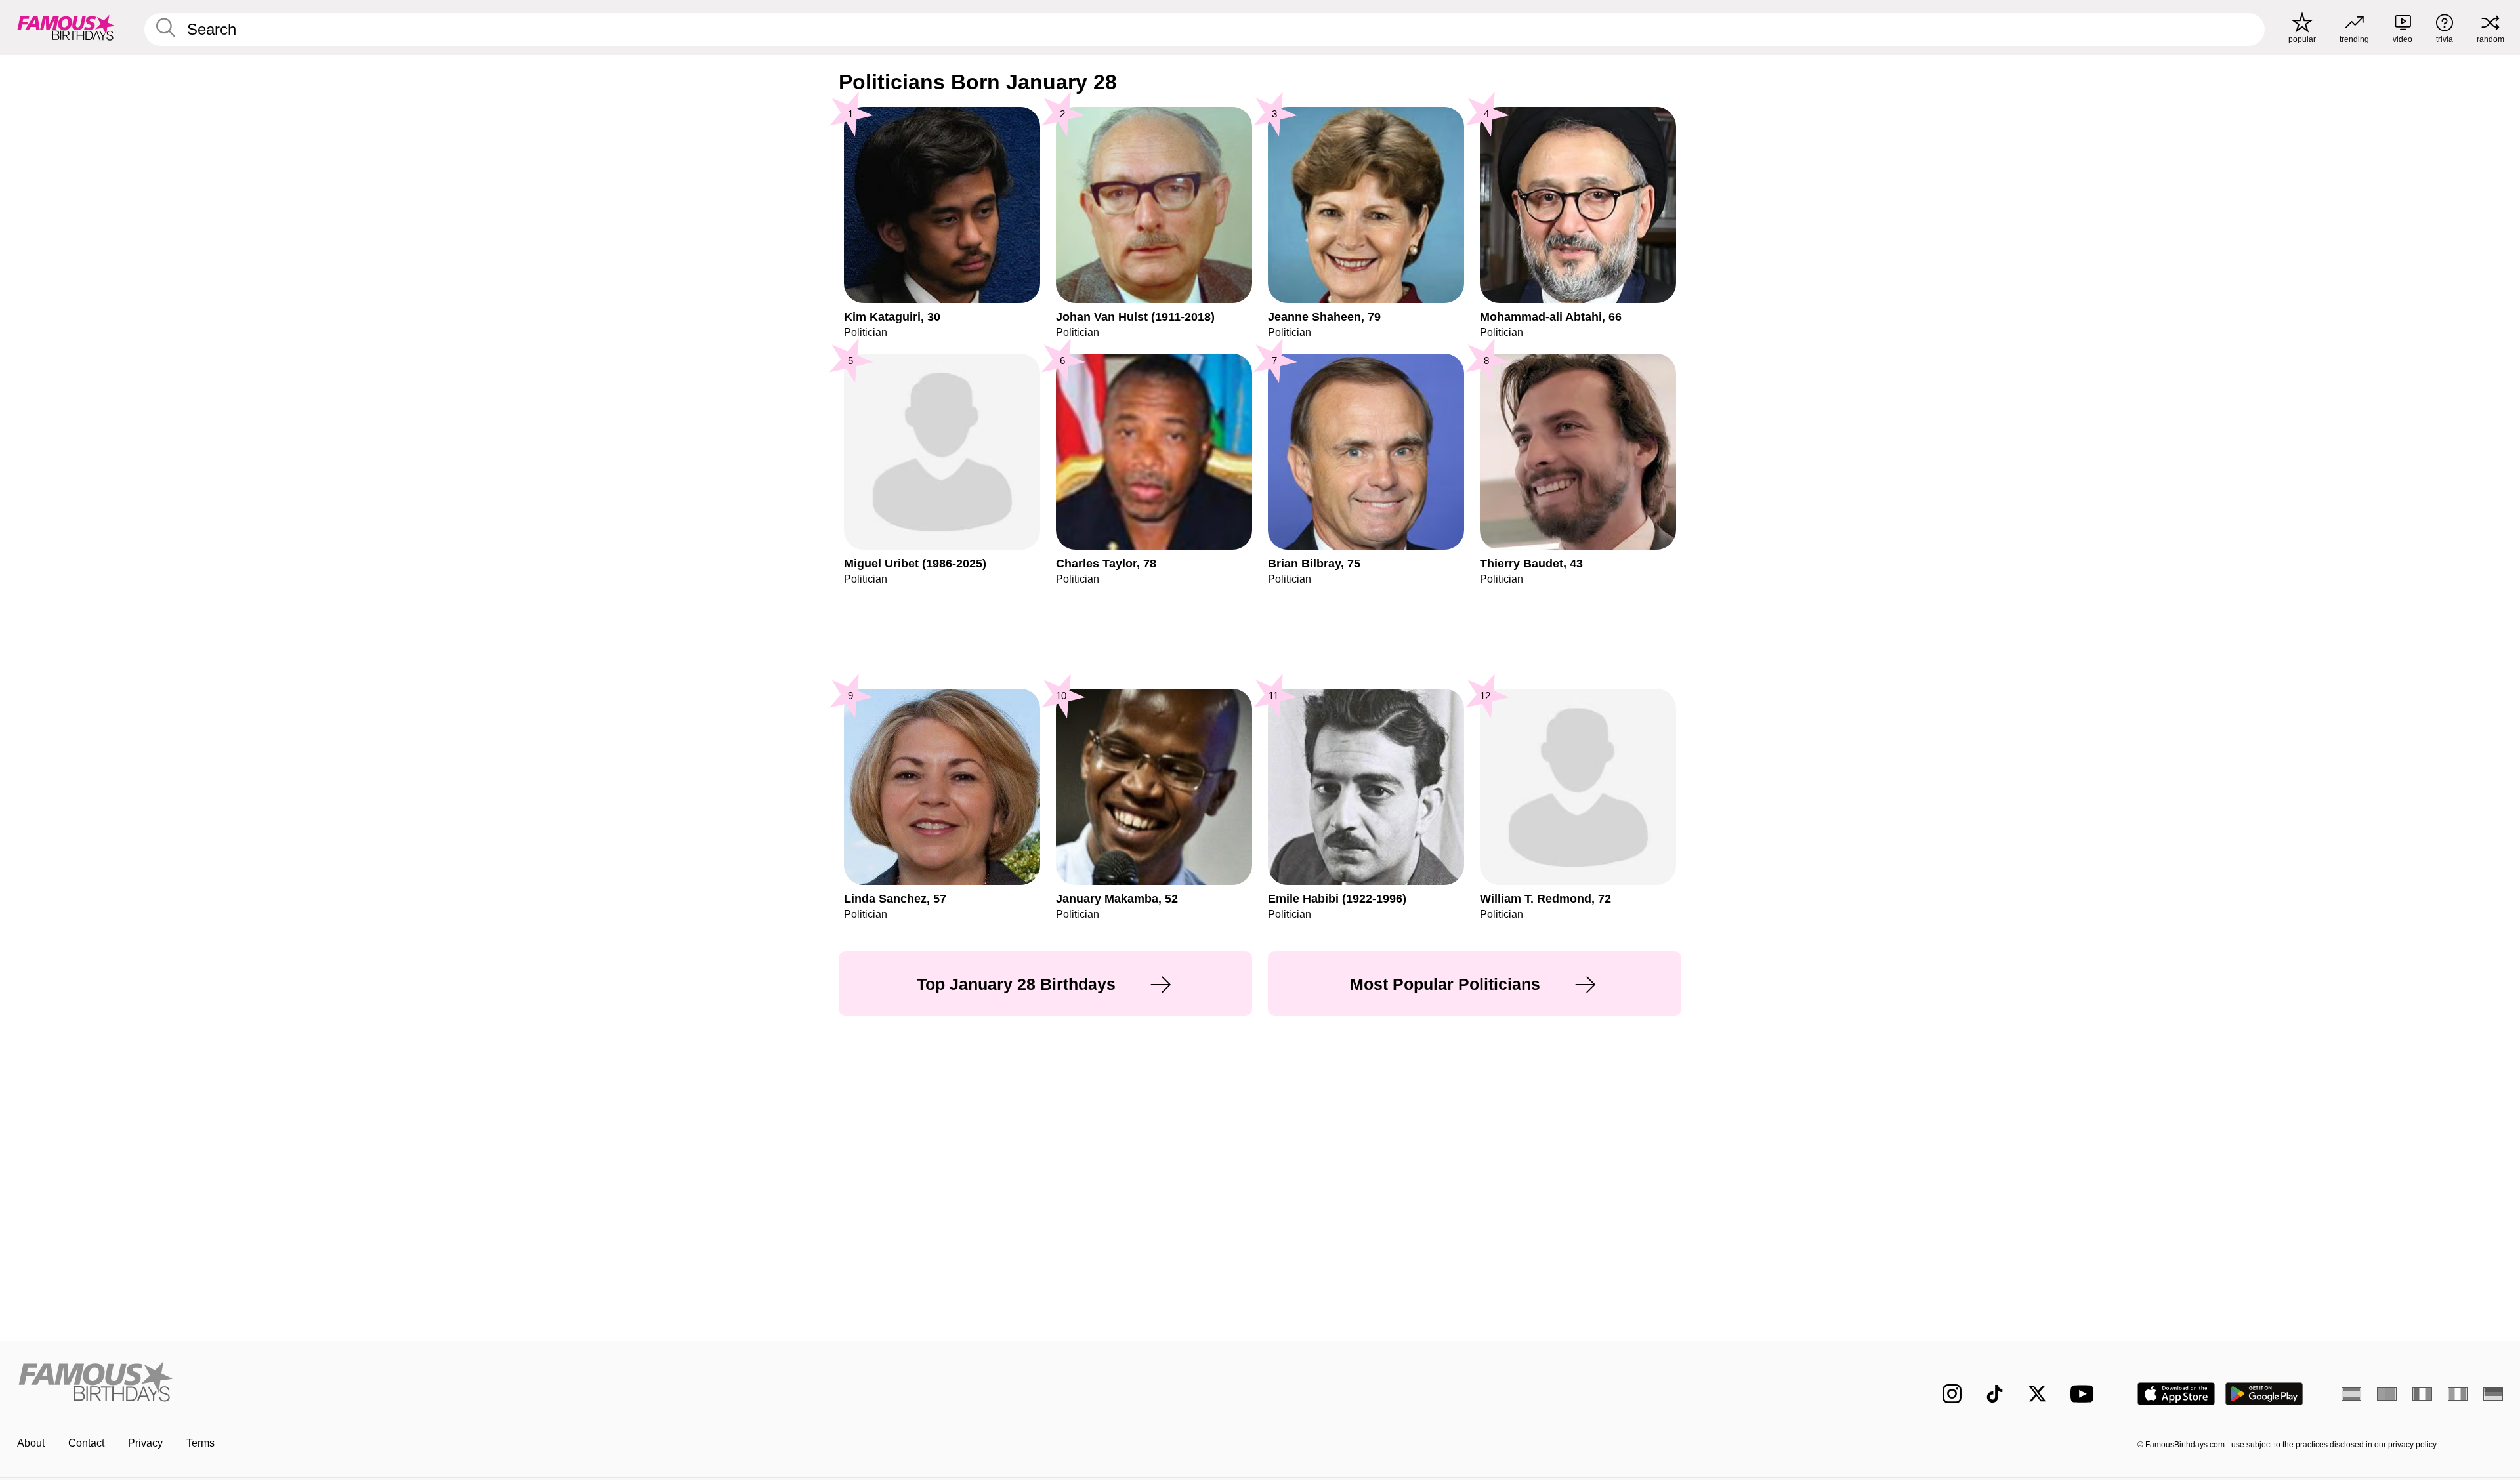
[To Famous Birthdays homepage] (66, 28)
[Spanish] (2351, 1394)
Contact (86, 1443)
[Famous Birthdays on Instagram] (1952, 1394)
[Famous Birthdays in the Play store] (2264, 1394)
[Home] (635, 1383)
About (31, 1443)
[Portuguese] (2387, 1394)
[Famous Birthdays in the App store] (2176, 1394)
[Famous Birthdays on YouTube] (2085, 1394)
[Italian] (2458, 1394)
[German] (2493, 1394)
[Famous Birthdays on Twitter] (2037, 1394)
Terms (200, 1443)
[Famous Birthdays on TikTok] (1995, 1394)
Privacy (145, 1443)
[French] (2422, 1394)
